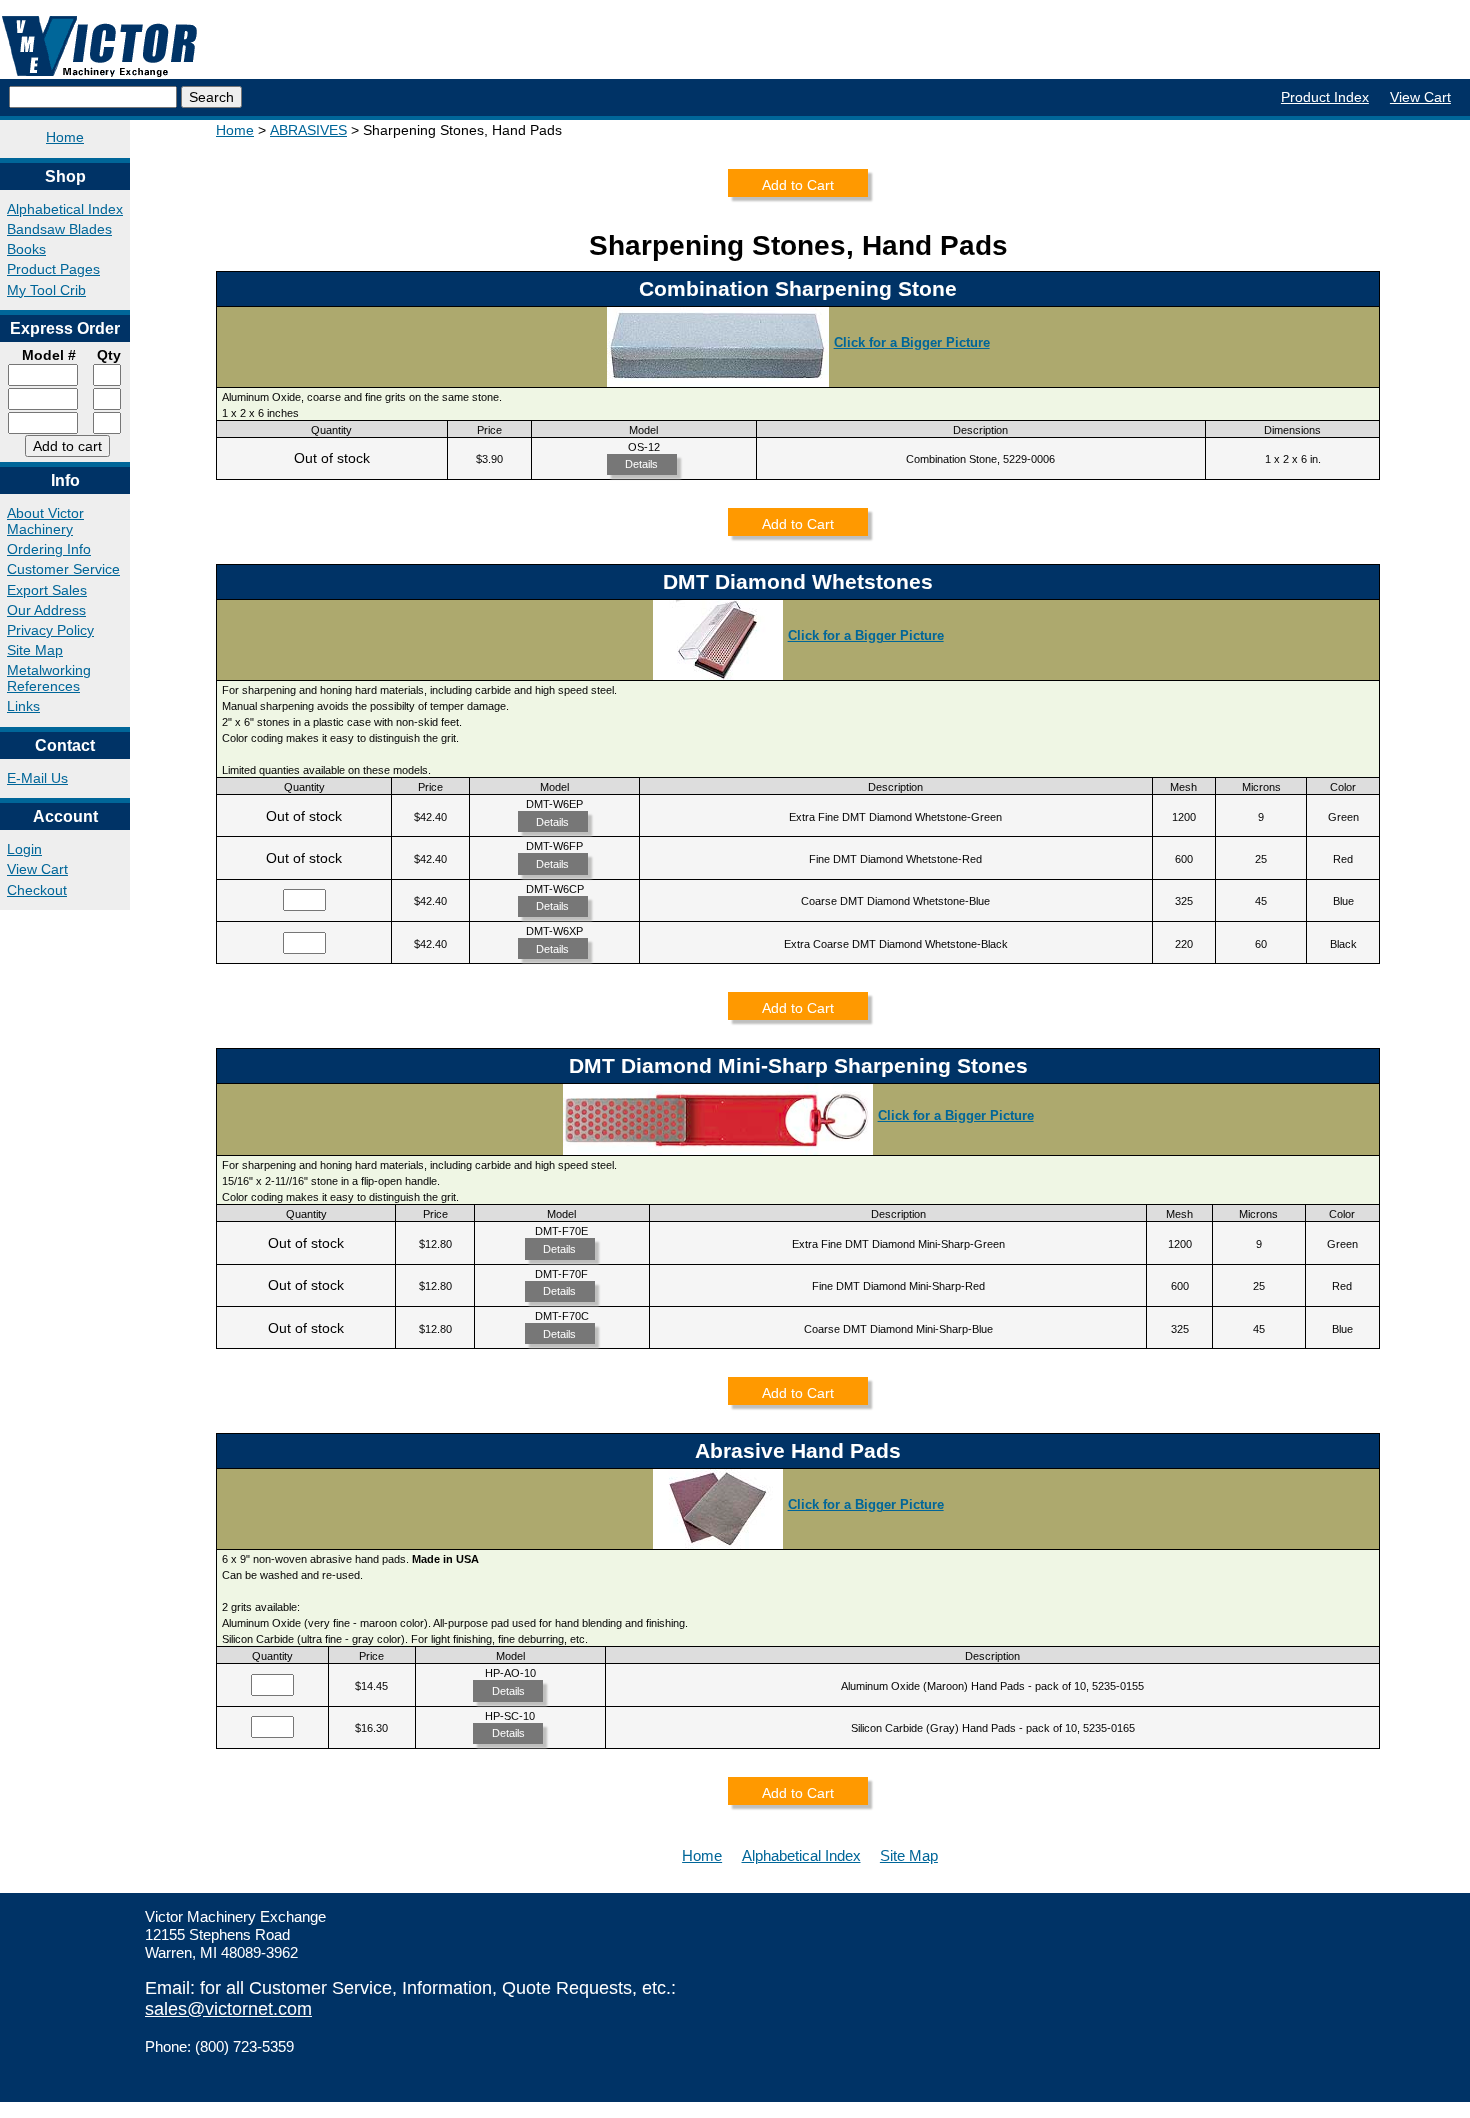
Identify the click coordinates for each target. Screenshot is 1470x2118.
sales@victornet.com (228, 2009)
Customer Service (63, 569)
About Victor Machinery (45, 521)
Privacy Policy (50, 630)
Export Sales (47, 590)
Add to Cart (798, 185)
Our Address (46, 610)
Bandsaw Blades (59, 229)
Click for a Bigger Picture (912, 342)
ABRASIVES (308, 130)
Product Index (1325, 97)
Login (24, 849)
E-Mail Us (37, 778)
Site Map (35, 650)
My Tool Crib (46, 290)
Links (23, 706)
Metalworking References (49, 678)
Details (641, 464)
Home (65, 137)
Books (26, 249)
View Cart (1420, 97)
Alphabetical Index (65, 209)
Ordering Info (49, 549)
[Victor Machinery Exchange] (100, 46)
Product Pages (53, 269)
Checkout (37, 890)
